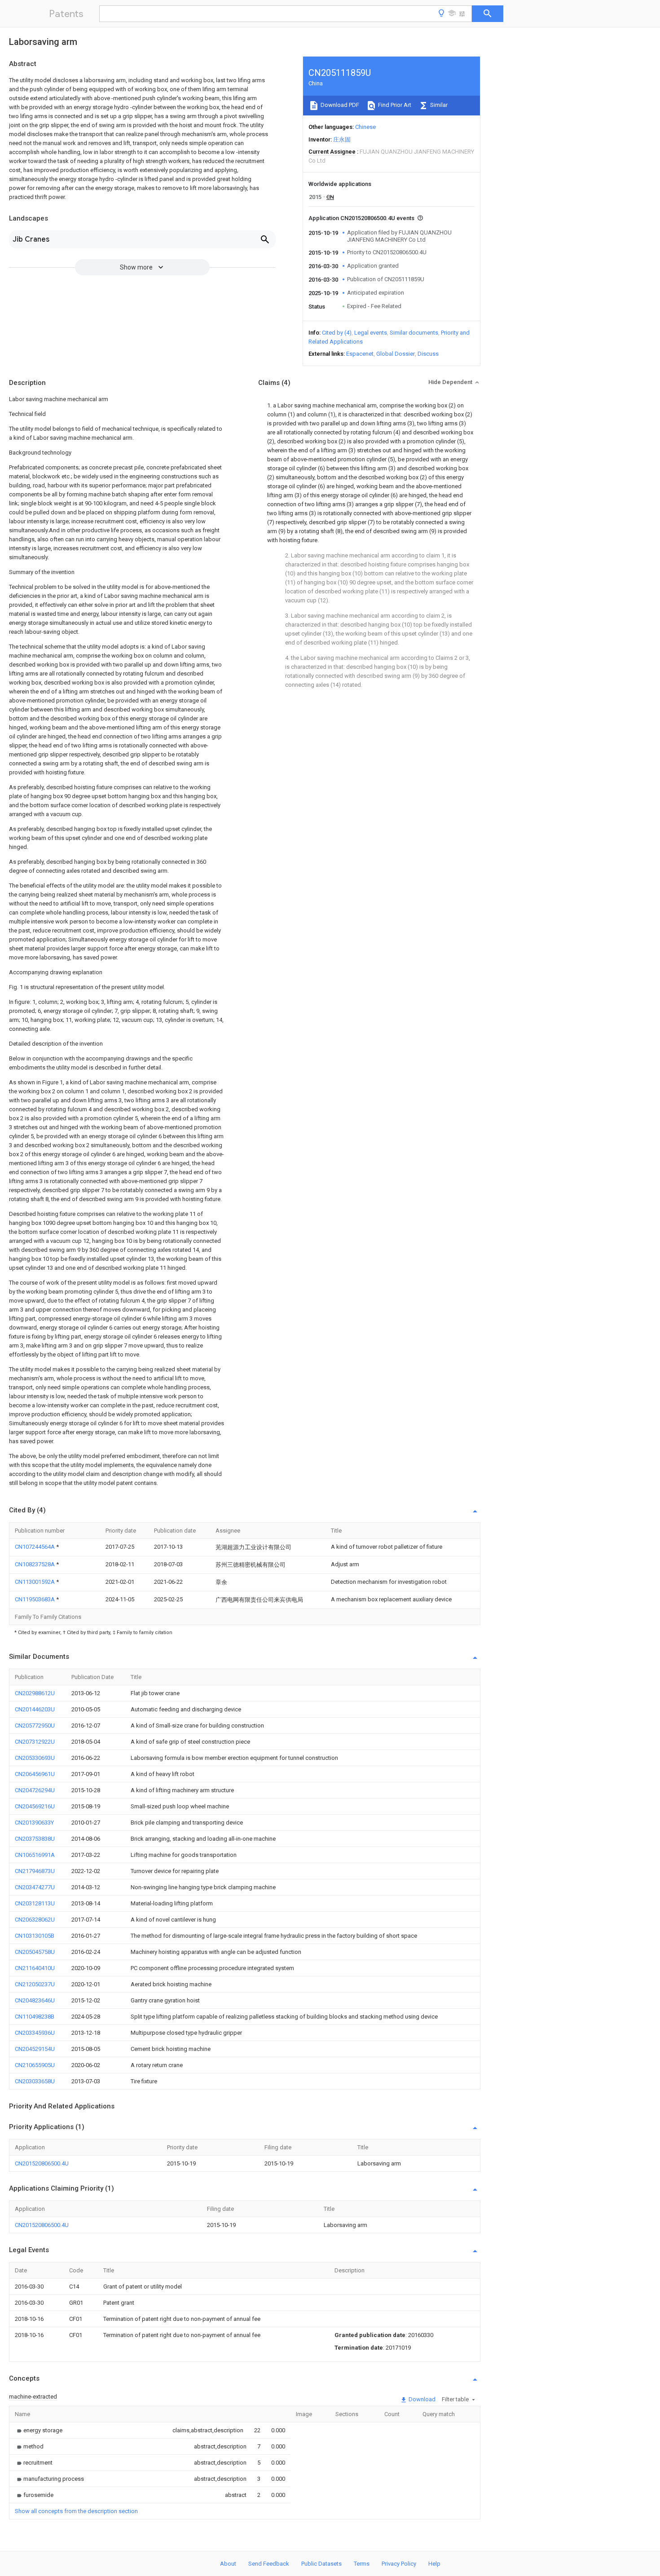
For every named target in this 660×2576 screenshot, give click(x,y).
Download (421, 2399)
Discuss (428, 354)
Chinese (365, 127)
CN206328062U (35, 1920)
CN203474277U (35, 1887)
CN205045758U (35, 1952)
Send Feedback (269, 2564)
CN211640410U (35, 1968)
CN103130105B (35, 1936)
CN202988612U (35, 1693)
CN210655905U (35, 2065)
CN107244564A (35, 1547)
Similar (438, 105)
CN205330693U (35, 1758)
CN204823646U (35, 2000)
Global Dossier (396, 354)
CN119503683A (35, 1599)
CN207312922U (35, 1742)
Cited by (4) (337, 333)
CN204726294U (35, 1790)
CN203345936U (35, 2033)
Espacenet (360, 354)
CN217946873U (35, 1871)
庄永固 (342, 139)
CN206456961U (35, 1774)
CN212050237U (35, 1984)
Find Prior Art (394, 105)
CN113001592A (35, 1582)
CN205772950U (35, 1725)
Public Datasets (321, 2564)
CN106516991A (35, 1855)
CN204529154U (35, 2049)
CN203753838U (35, 1839)
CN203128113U (35, 1903)
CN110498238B (35, 2017)
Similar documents (414, 333)
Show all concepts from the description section (76, 2511)
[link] (39, 2430)
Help (434, 2564)
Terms (362, 2564)
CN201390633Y (34, 1823)
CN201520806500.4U (42, 2163)
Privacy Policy (399, 2564)
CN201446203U (35, 1709)
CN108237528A (35, 1564)
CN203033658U (35, 2081)
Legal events (371, 333)
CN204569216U (35, 1806)
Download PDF (339, 105)
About (228, 2564)
